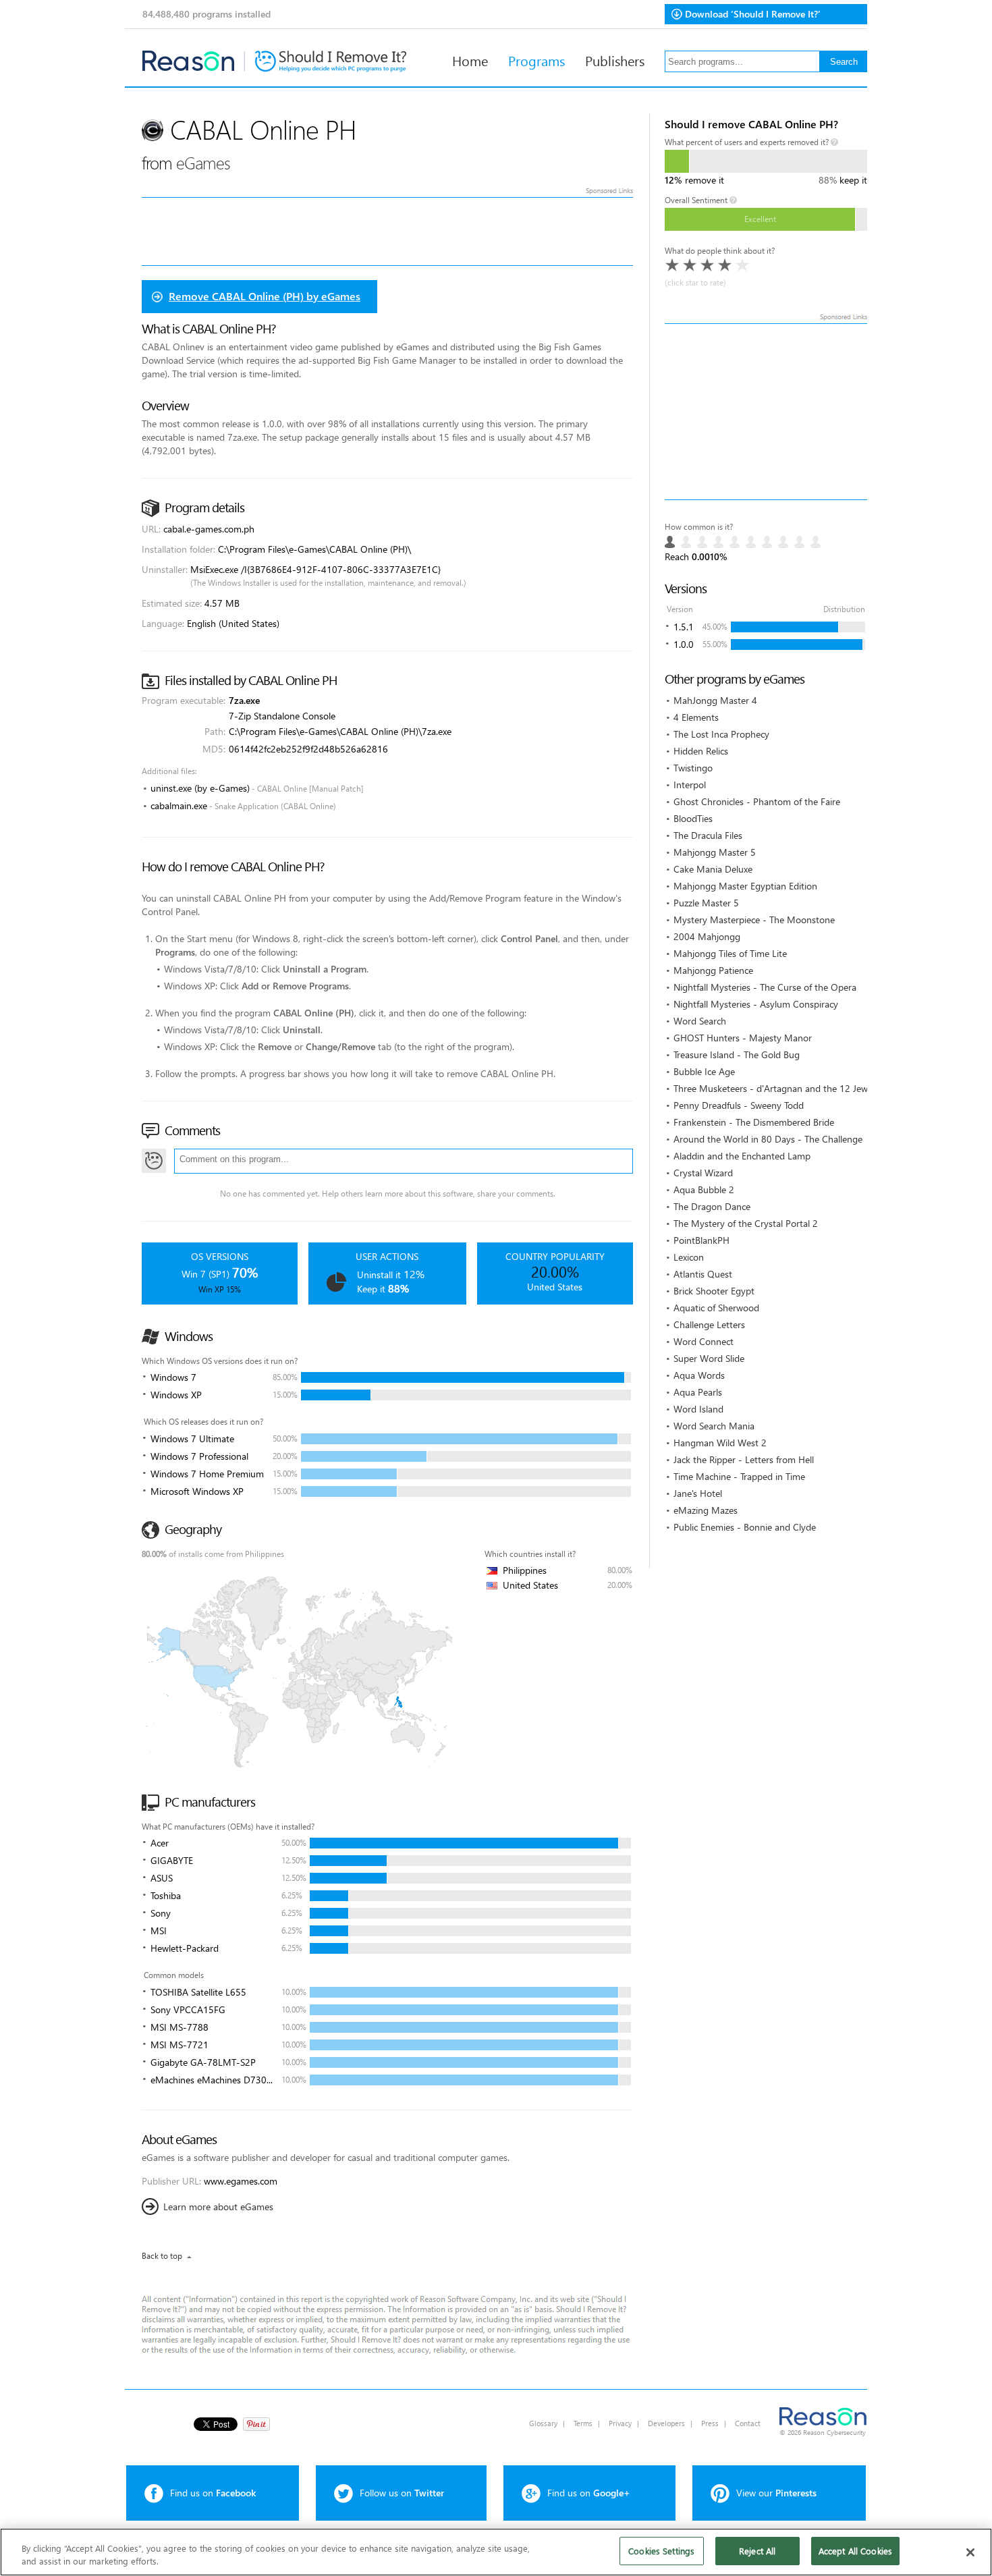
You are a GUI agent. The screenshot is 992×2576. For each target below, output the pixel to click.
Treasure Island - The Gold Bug (737, 1054)
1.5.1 (684, 627)
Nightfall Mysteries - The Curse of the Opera (765, 987)
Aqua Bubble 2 (704, 1189)
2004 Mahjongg (707, 936)
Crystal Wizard (703, 1173)
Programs (536, 60)
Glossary (543, 2423)
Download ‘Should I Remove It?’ (753, 14)
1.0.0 (684, 644)
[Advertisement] (766, 412)
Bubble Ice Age (704, 1071)
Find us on (213, 2493)
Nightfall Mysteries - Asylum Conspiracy (756, 1004)
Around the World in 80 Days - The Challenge (768, 1139)
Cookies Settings (661, 2551)
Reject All (757, 2551)
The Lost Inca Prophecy (721, 734)
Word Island (698, 1409)
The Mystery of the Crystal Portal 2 (746, 1223)
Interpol (690, 785)
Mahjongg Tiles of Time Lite (730, 953)
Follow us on (402, 2493)
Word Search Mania (714, 1426)
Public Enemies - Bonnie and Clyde (745, 1527)
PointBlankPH (701, 1240)
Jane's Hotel (698, 1493)
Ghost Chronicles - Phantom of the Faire (757, 801)
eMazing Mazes (706, 1510)
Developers (666, 2423)
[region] (496, 2552)
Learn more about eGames (218, 2207)
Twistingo (693, 768)
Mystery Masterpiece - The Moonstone (754, 920)
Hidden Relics (701, 751)
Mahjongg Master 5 (715, 852)
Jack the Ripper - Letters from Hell (744, 1459)
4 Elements (696, 717)
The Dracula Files (708, 835)
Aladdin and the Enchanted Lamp (742, 1156)
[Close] (970, 2552)
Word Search (700, 1021)
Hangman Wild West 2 (720, 1443)
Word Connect (704, 1341)
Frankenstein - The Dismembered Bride (754, 1122)
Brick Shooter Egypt (714, 1291)
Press (710, 2423)
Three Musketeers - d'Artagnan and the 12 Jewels (776, 1088)
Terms (583, 2423)
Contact (748, 2423)
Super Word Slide (709, 1358)
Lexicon (689, 1257)
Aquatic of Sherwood (716, 1308)
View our (776, 2493)
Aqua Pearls (698, 1392)
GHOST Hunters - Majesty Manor (743, 1038)
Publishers (615, 60)
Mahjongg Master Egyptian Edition (745, 886)
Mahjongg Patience (713, 970)
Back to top (162, 2256)
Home (470, 60)
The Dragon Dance (712, 1206)
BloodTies (693, 818)
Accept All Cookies (855, 2551)
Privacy (620, 2423)
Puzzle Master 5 (706, 903)
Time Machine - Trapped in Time (739, 1476)
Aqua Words (699, 1375)
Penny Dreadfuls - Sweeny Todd (739, 1105)
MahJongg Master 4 (715, 700)
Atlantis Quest (703, 1274)
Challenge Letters (709, 1324)
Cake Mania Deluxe (713, 869)
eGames (203, 162)
